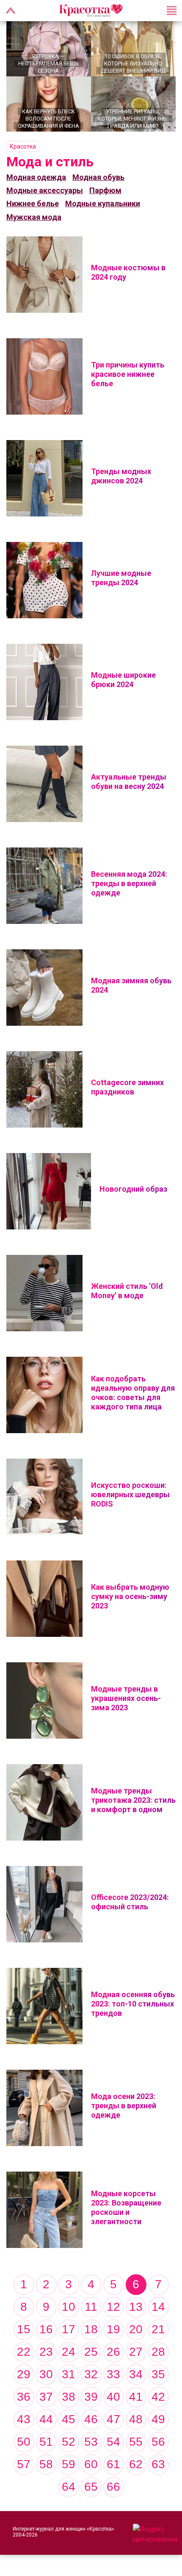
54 (113, 2442)
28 (158, 2352)
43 (24, 2419)
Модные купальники (103, 203)
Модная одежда (36, 177)
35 (158, 2374)
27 (136, 2352)
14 (158, 2307)
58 (46, 2464)
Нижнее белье (33, 203)
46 (91, 2419)
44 (46, 2419)
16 (46, 2329)
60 (91, 2464)
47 (113, 2419)
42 (158, 2397)
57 (24, 2464)
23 (46, 2352)
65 (91, 2487)
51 (46, 2442)
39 (91, 2397)
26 (113, 2352)
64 (69, 2487)
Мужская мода (34, 217)
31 (69, 2374)
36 (24, 2397)
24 (69, 2352)
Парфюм (105, 190)
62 (136, 2464)
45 (69, 2419)
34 (136, 2374)
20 (136, 2329)
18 (91, 2329)
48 (136, 2419)
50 (24, 2442)
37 (46, 2397)
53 (91, 2442)
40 (113, 2397)
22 (24, 2352)
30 (46, 2374)
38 (69, 2397)
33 (113, 2374)
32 (91, 2374)
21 (158, 2329)
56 (158, 2442)
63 (158, 2464)
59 (69, 2464)
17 (69, 2329)
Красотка (23, 146)
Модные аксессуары (45, 190)
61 (113, 2464)
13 (136, 2307)
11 (91, 2307)
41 (136, 2397)
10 (69, 2307)
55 (136, 2442)
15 (24, 2329)
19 (113, 2329)
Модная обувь (98, 177)
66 (113, 2487)
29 (24, 2374)
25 (91, 2352)
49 (158, 2419)
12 (113, 2307)
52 (69, 2442)
